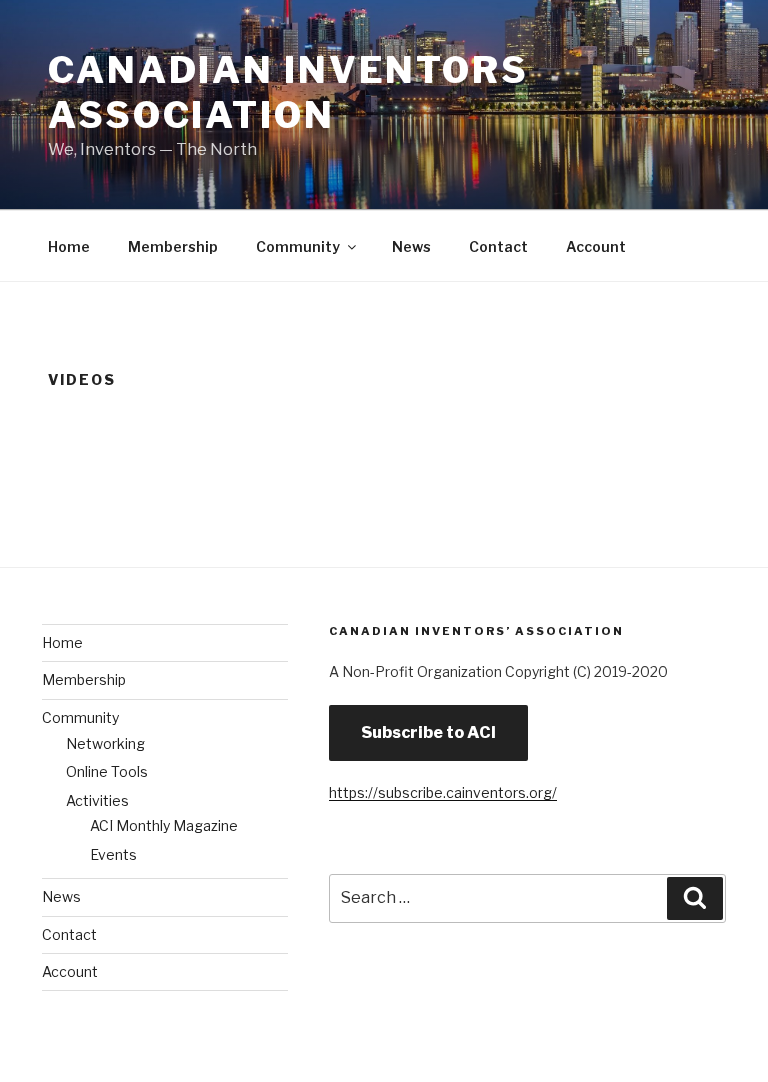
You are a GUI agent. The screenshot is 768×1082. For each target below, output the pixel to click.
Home (69, 246)
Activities (97, 800)
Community (298, 246)
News (411, 246)
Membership (173, 246)
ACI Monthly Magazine (164, 825)
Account (596, 246)
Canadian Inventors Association (288, 92)
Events (113, 854)
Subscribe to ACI (428, 732)
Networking (105, 743)
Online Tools (107, 771)
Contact (498, 246)
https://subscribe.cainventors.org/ (443, 792)
